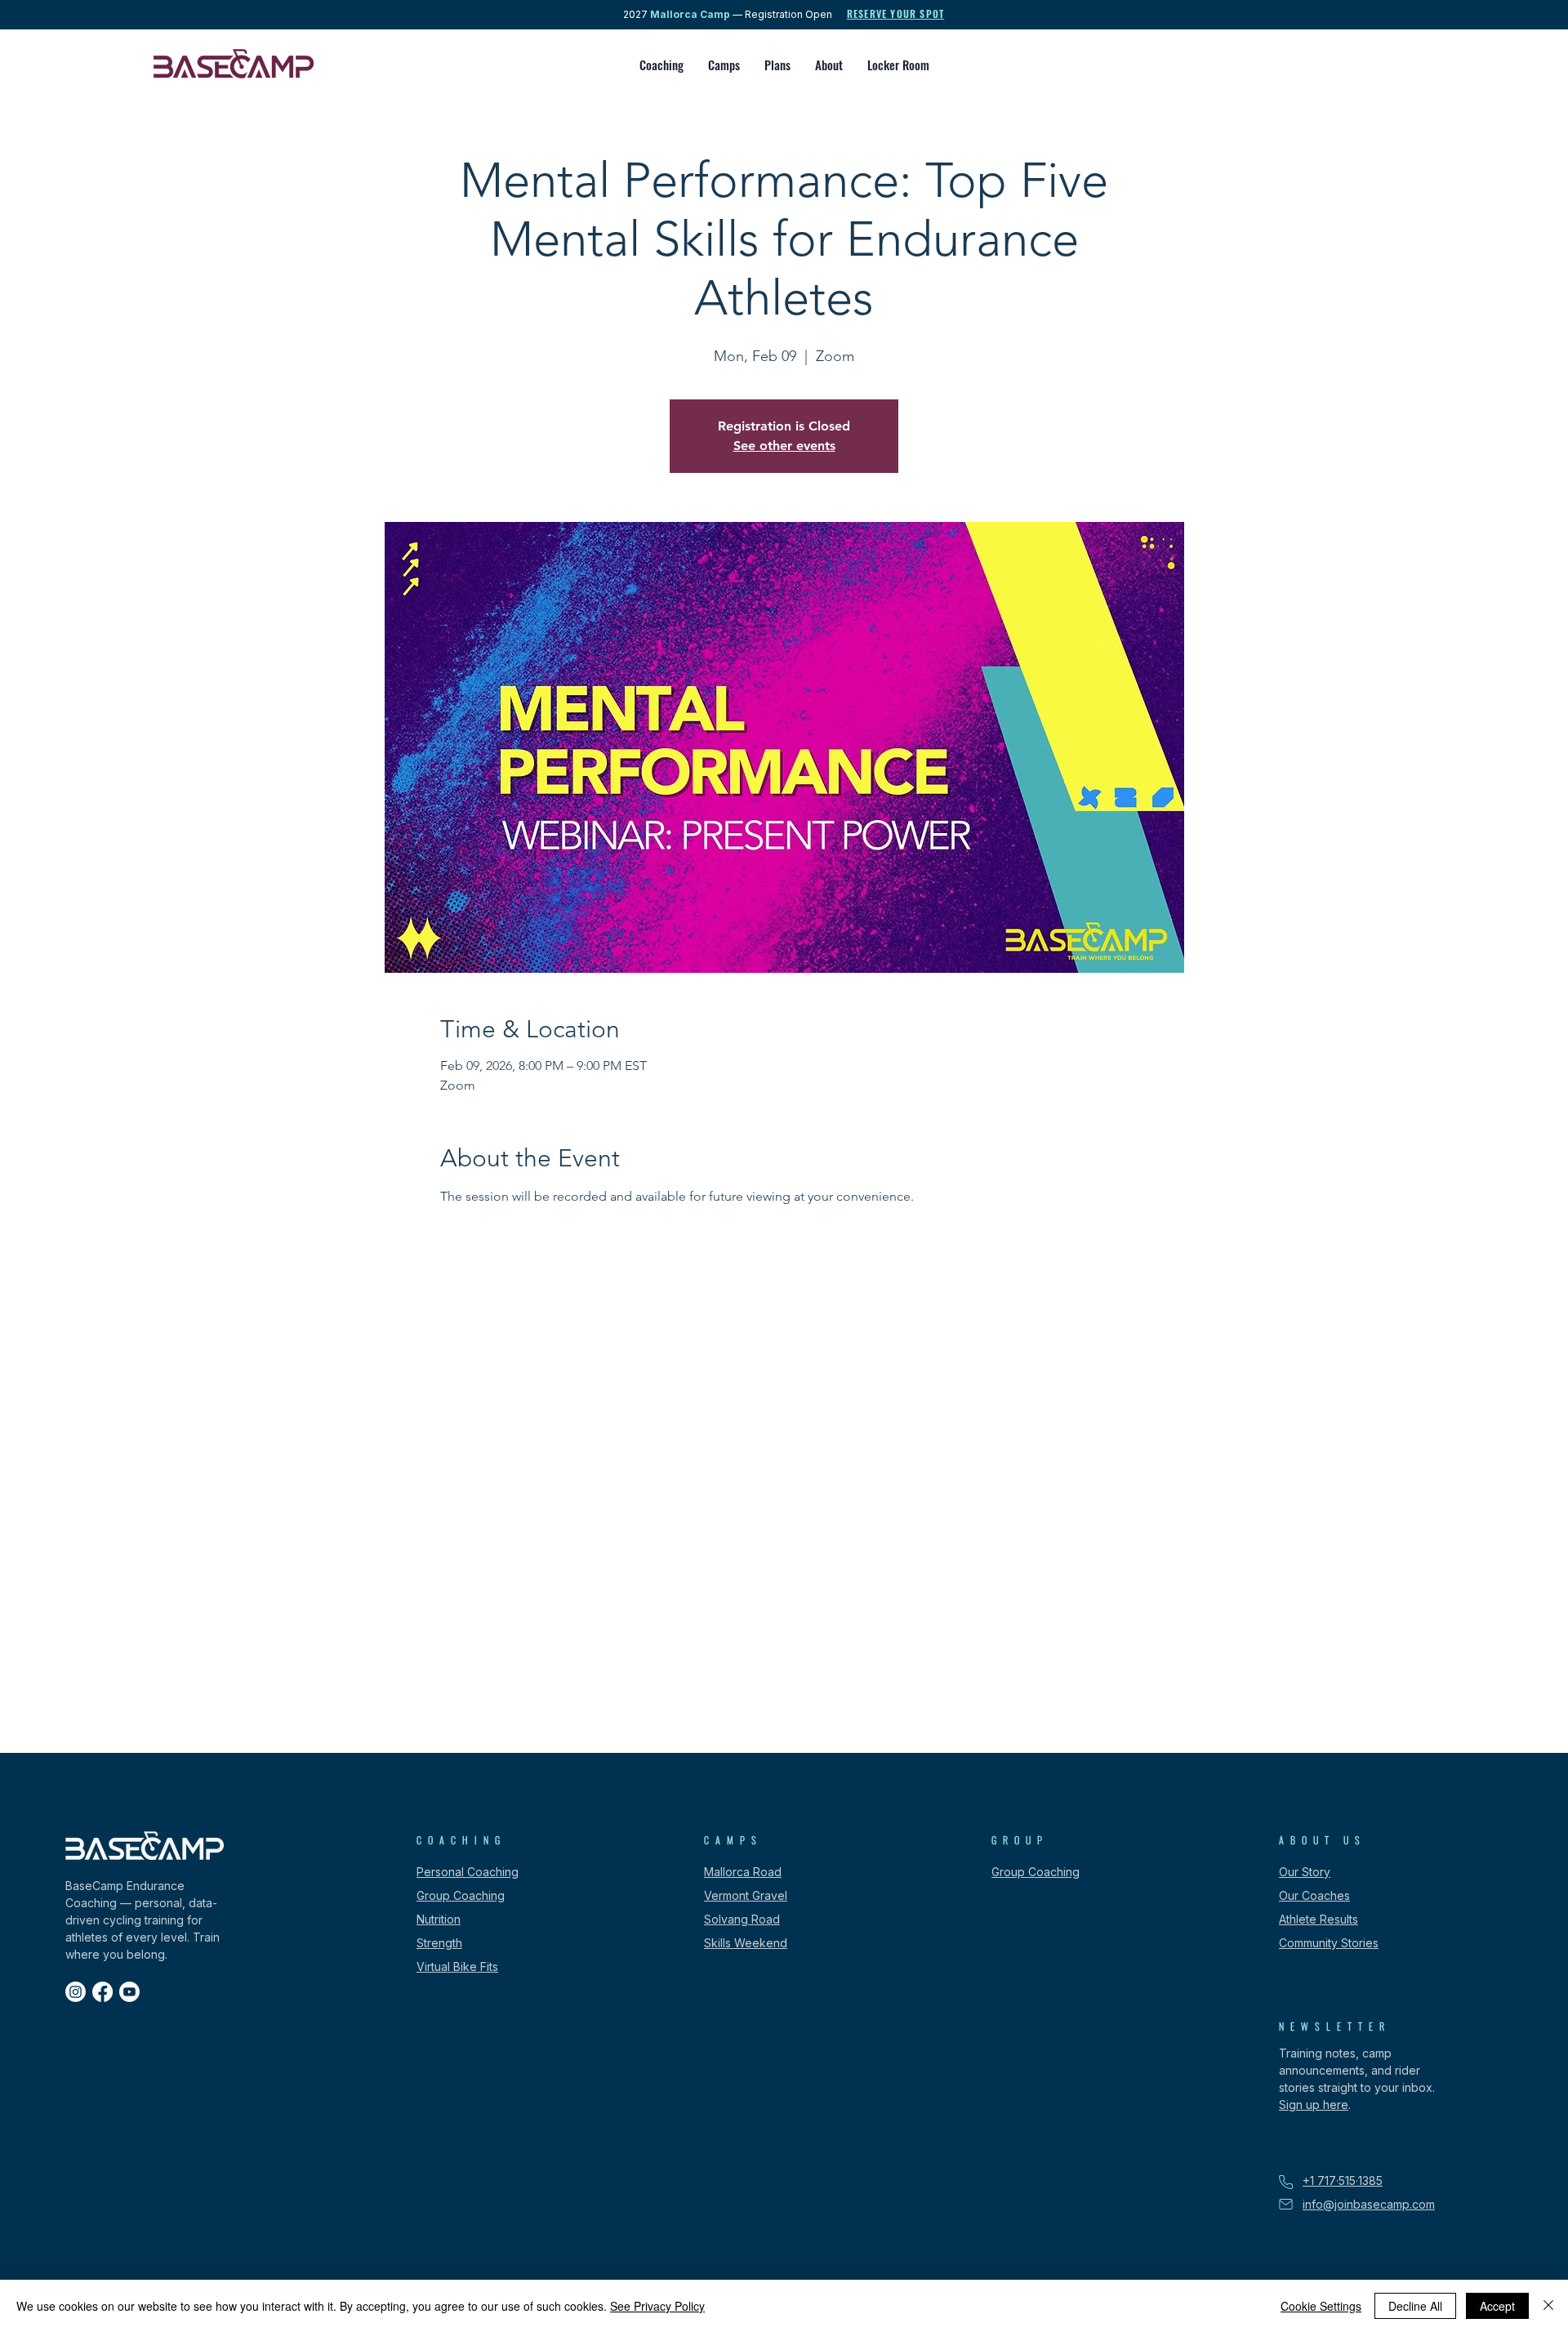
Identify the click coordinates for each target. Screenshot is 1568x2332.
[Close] (1548, 2306)
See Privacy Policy (657, 2306)
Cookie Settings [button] (1321, 2306)
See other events (784, 446)
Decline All (1415, 2306)
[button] (661, 65)
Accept (1497, 2306)
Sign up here (1314, 2105)
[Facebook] (102, 1992)
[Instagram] (76, 1992)
